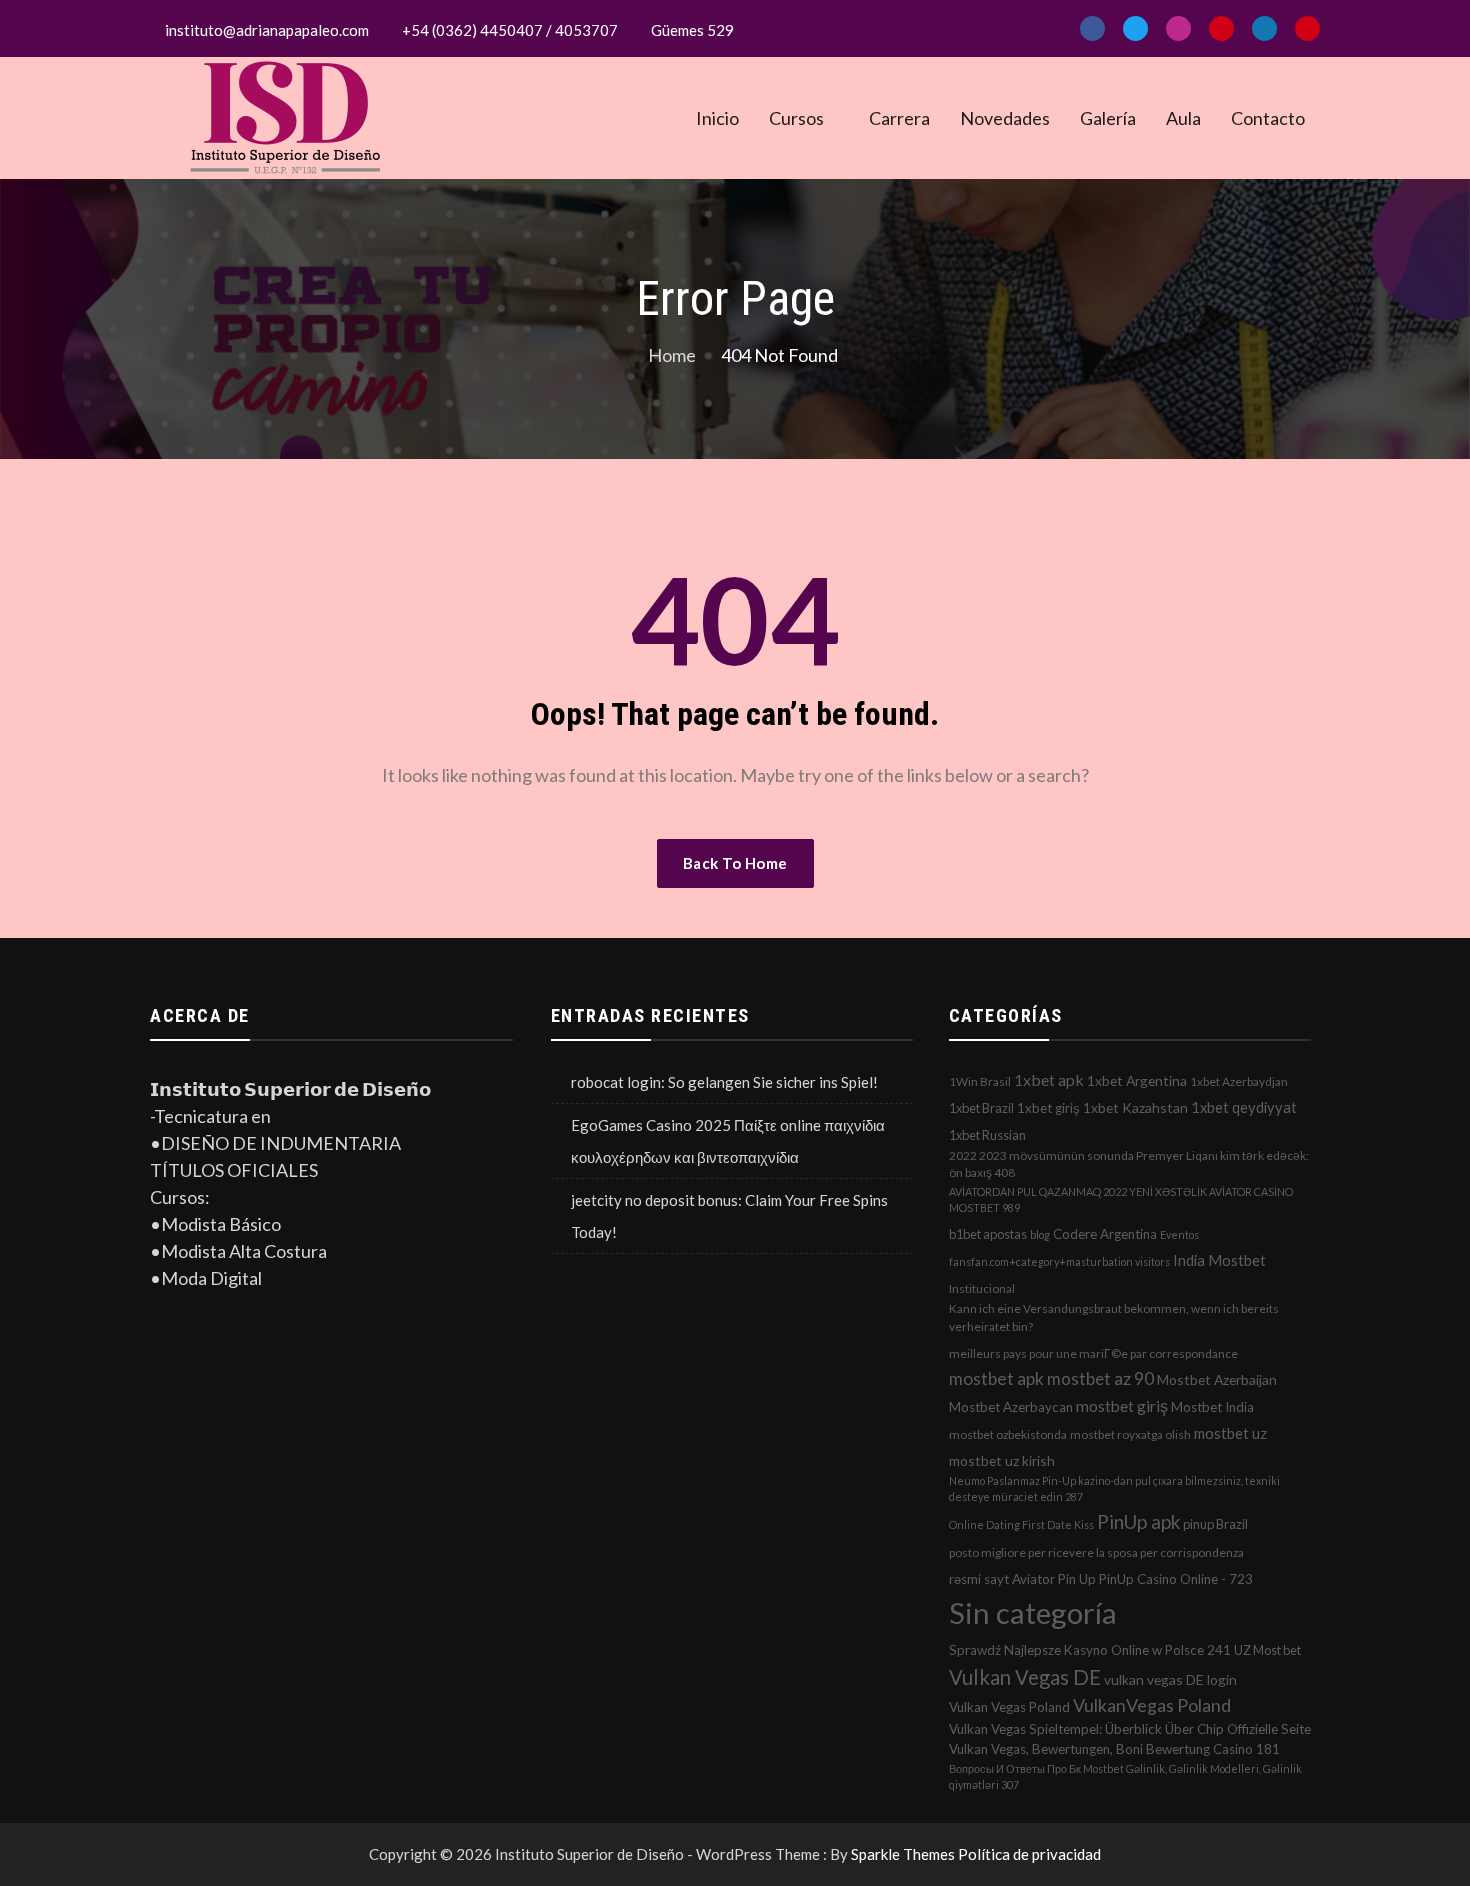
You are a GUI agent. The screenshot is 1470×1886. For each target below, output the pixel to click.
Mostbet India (1212, 1407)
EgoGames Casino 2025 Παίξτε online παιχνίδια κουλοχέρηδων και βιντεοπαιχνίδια (728, 1141)
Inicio (717, 118)
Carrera (899, 118)
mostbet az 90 (1100, 1378)
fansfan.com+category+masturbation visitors (1059, 1261)
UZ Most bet (1267, 1650)
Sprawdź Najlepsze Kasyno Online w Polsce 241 (1090, 1650)
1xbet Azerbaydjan (1239, 1081)
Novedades (1005, 118)
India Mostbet (1219, 1260)
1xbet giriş (1048, 1108)
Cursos (796, 118)
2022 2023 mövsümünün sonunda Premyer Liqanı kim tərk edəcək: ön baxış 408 (1129, 1164)
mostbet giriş (1122, 1406)
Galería (1108, 118)
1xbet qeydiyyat (1244, 1107)
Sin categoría (1033, 1612)
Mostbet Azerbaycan (1011, 1407)
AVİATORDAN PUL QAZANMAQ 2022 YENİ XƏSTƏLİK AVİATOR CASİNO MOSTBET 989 (1121, 1199)
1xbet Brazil (981, 1108)
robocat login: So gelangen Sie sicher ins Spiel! (724, 1082)
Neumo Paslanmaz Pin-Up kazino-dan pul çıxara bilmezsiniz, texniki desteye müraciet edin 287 (1114, 1488)
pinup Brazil (1215, 1524)
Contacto (1268, 118)
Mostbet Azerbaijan (1217, 1379)
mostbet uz (1230, 1433)
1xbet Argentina (1137, 1080)
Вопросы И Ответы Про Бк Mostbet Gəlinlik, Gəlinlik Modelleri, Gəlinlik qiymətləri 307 (1125, 1776)
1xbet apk (1049, 1079)
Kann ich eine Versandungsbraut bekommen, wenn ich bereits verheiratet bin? (1114, 1317)
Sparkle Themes (903, 1854)
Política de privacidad (1029, 1854)
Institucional (982, 1288)
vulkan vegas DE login (1170, 1679)
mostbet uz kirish (1002, 1460)
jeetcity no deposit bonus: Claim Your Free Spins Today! (729, 1216)
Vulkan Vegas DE (1025, 1677)
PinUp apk (1138, 1521)
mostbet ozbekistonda (1008, 1434)
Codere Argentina (1105, 1234)
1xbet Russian (987, 1135)
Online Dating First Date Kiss (1021, 1524)
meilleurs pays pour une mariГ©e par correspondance (1093, 1353)
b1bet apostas (988, 1234)
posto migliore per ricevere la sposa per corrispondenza (1096, 1552)
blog (1040, 1234)
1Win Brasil (980, 1081)
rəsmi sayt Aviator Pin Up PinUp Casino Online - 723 (1101, 1579)
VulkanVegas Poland (1152, 1705)
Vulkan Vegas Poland (1009, 1707)
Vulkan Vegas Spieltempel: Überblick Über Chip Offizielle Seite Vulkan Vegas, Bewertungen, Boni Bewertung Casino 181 (1130, 1739)
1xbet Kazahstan (1135, 1107)
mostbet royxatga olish (1130, 1434)
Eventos (1179, 1234)
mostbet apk (996, 1378)
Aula (1183, 118)
